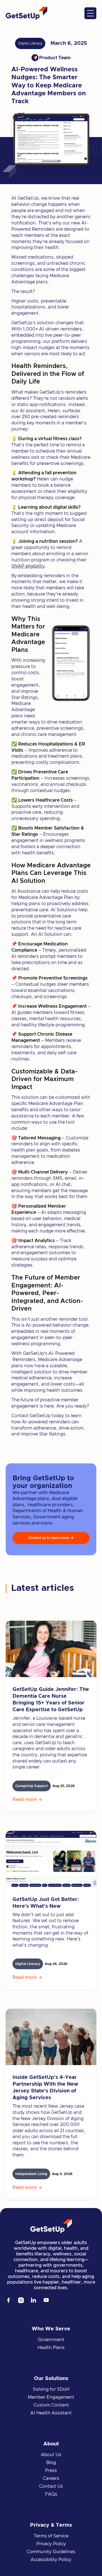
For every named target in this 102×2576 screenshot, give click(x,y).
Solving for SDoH (51, 2389)
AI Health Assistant (51, 2413)
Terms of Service (51, 2536)
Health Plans (51, 2348)
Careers (51, 2478)
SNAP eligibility (28, 566)
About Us (51, 2455)
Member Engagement (51, 2397)
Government (51, 2340)
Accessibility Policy (51, 2560)
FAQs (51, 2494)
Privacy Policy (51, 2544)
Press (51, 2471)
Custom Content (51, 2405)
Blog (51, 2463)
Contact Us (51, 2486)
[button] (90, 13)
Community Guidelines (51, 2552)
